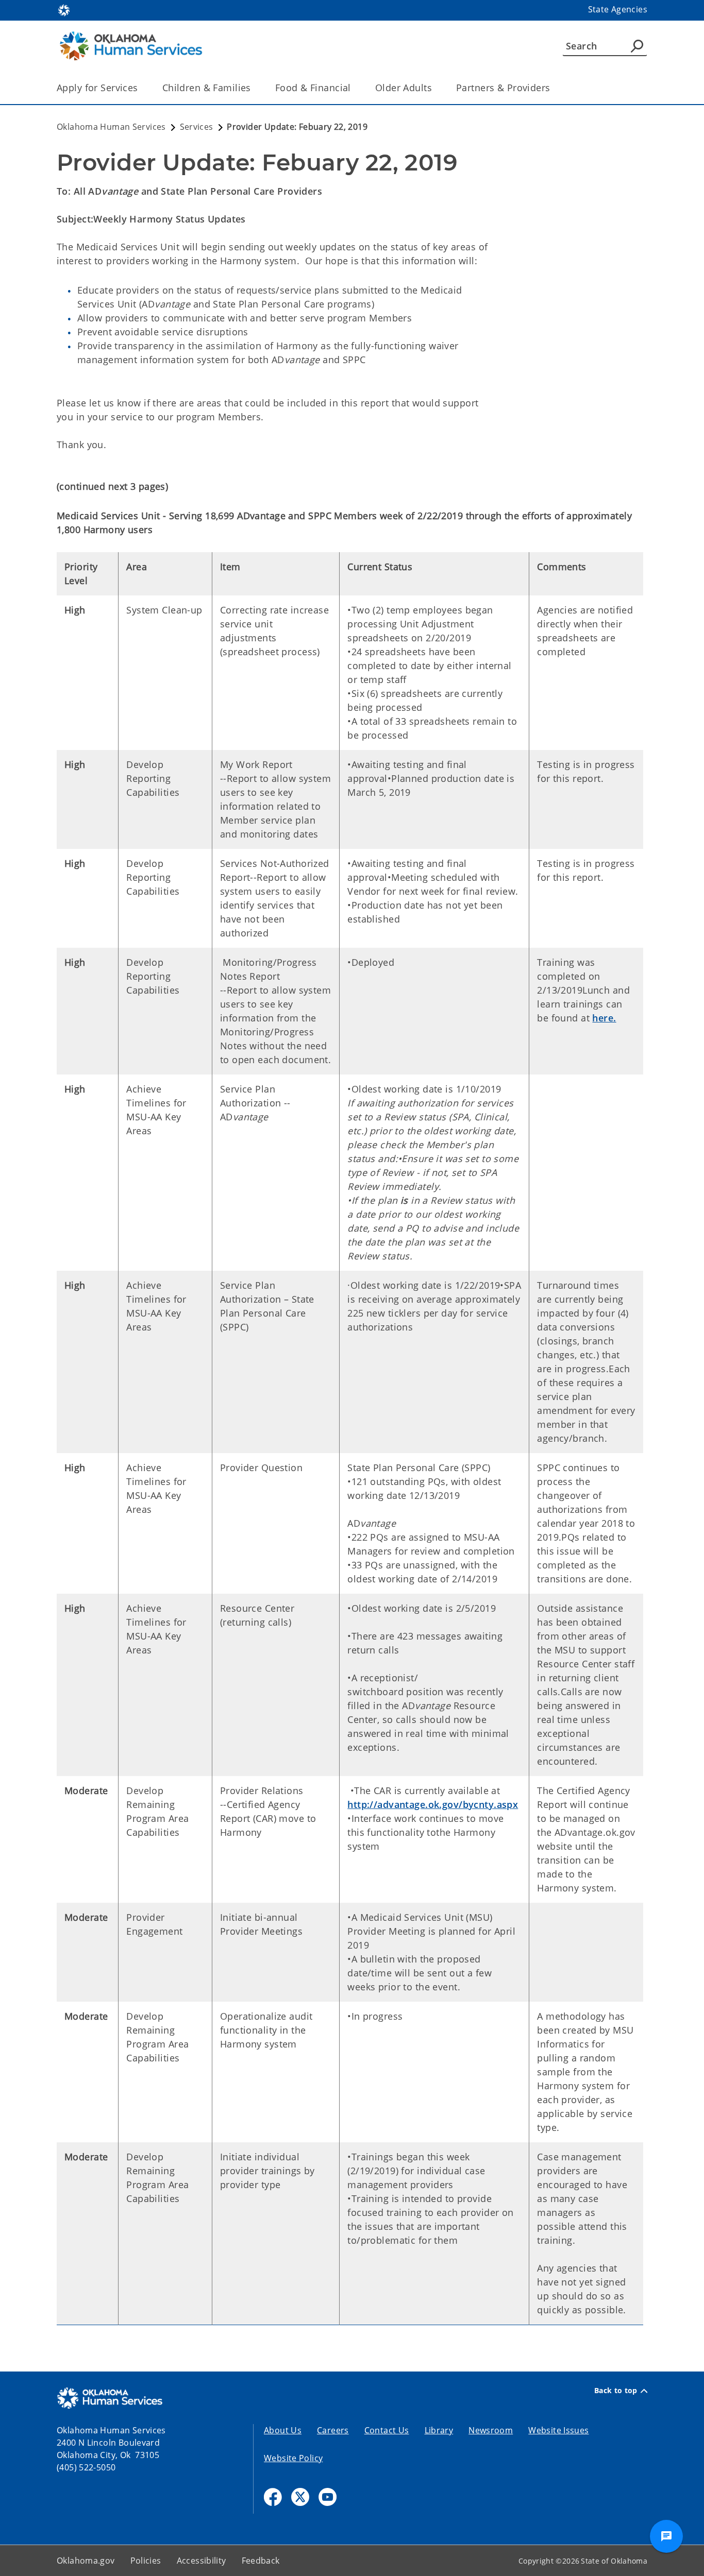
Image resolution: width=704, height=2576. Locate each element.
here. (604, 1018)
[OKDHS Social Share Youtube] (328, 2497)
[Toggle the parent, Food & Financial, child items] (354, 88)
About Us (283, 2430)
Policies (146, 2561)
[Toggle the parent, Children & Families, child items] (254, 88)
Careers (333, 2430)
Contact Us (387, 2430)
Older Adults (404, 88)
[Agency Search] (637, 46)
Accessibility (202, 2561)
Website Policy (293, 2458)
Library (439, 2430)
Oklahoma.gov (86, 2561)
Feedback (261, 2561)
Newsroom (491, 2430)
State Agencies (618, 9)
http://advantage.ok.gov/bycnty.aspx (433, 1804)
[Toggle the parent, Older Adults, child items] (435, 88)
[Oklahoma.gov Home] (64, 9)
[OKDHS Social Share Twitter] (300, 2497)
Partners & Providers (503, 88)
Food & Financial (313, 88)
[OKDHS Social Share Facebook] (273, 2497)
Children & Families (207, 88)
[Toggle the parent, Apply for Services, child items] (141, 88)
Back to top (616, 2391)
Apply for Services (97, 88)
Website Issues (558, 2430)
